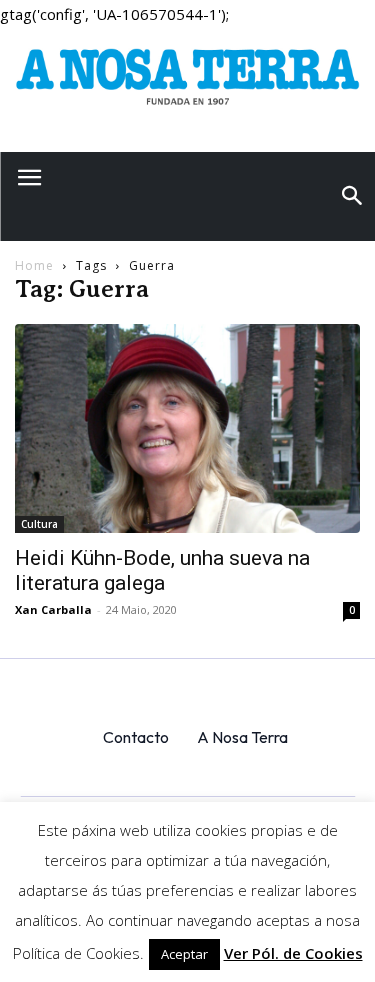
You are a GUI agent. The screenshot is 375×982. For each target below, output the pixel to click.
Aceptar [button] (184, 954)
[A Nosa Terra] (187, 82)
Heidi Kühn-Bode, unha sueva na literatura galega (162, 570)
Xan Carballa (53, 609)
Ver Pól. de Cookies (293, 953)
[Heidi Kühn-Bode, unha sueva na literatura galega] (187, 428)
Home (34, 265)
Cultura (39, 524)
